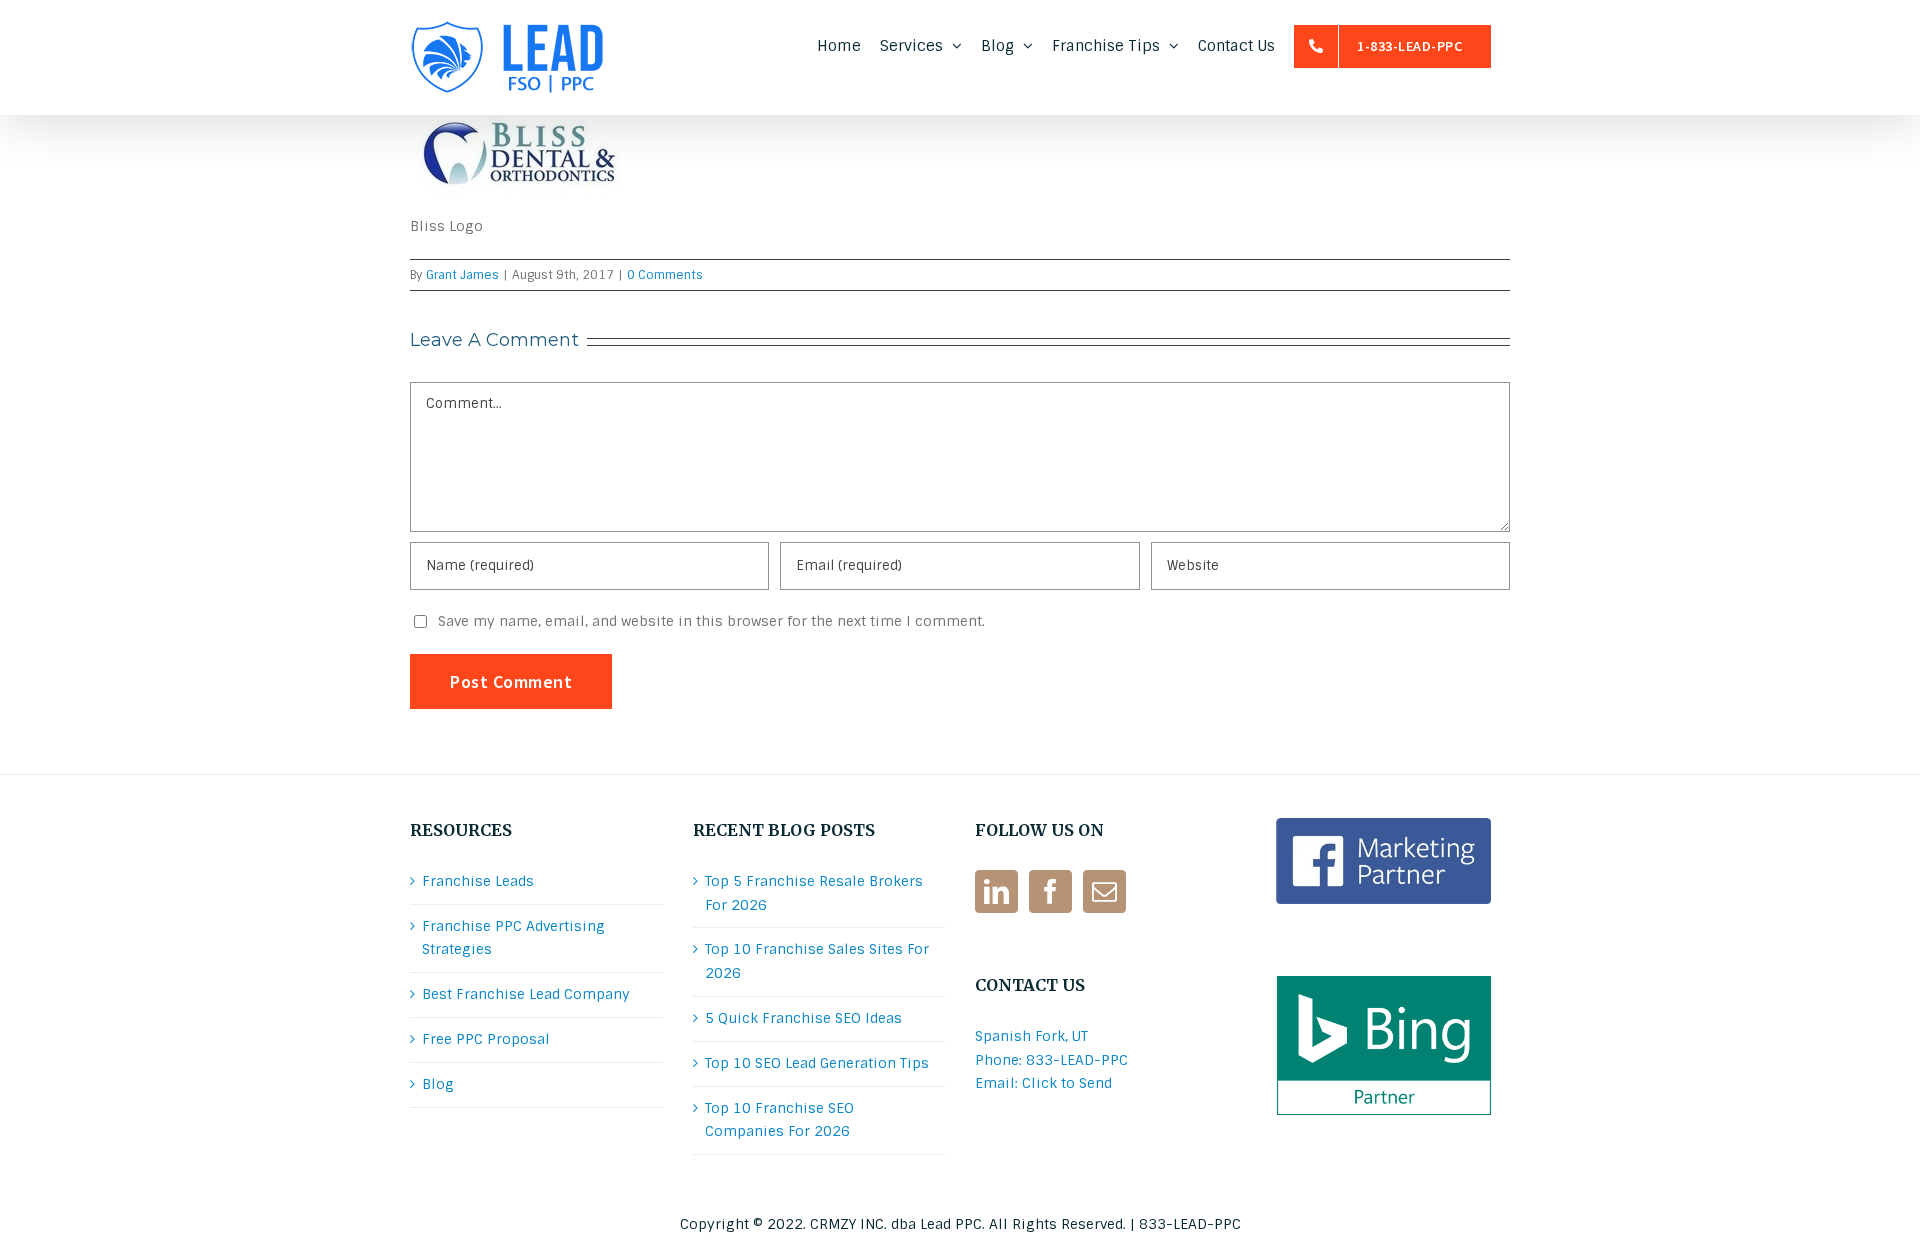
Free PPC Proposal (486, 1039)
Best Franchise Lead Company (526, 994)
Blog (438, 1084)
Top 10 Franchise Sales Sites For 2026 (817, 961)
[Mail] (1104, 891)
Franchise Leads (478, 881)
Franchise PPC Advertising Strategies (513, 938)
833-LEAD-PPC (1190, 1224)
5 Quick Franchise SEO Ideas (803, 1018)
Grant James (462, 275)
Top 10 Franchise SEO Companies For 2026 (779, 1120)
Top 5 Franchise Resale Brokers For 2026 (814, 893)
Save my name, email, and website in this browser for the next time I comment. (711, 621)
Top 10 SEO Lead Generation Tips (817, 1063)
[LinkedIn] (996, 891)
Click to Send (1067, 1083)
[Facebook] (1050, 891)
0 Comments (665, 275)
